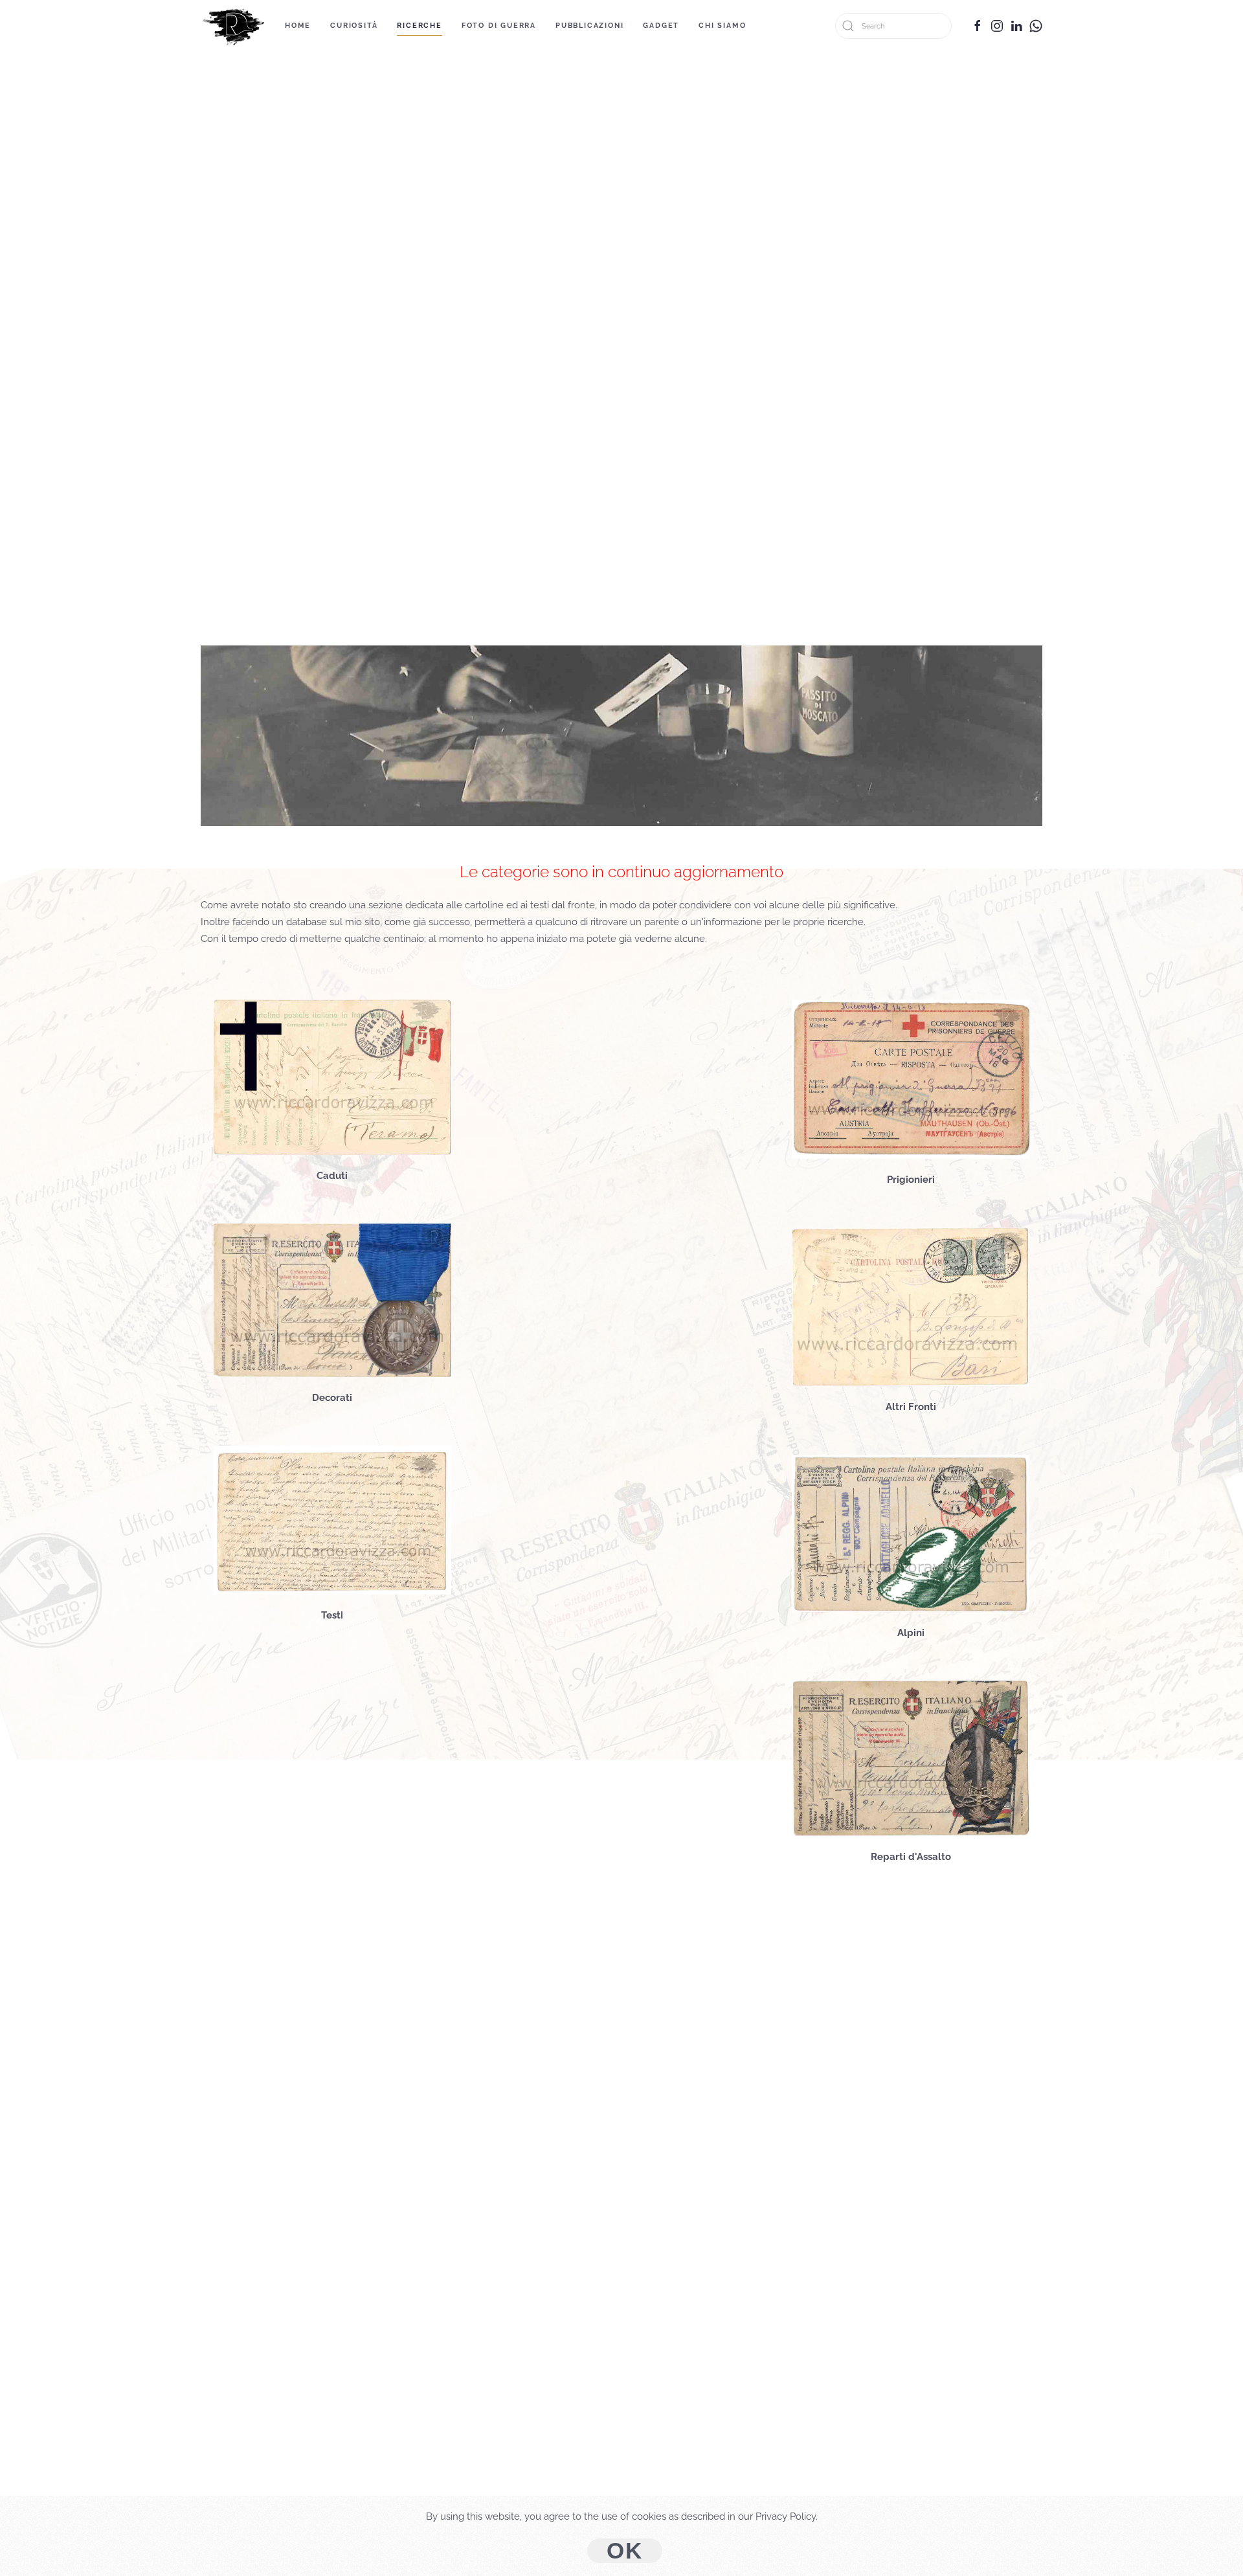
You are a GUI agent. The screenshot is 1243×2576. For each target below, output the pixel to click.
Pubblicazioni (589, 26)
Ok (625, 2551)
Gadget (661, 26)
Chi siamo (722, 26)
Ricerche (419, 26)
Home (298, 26)
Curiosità (354, 26)
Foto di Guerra (499, 26)
